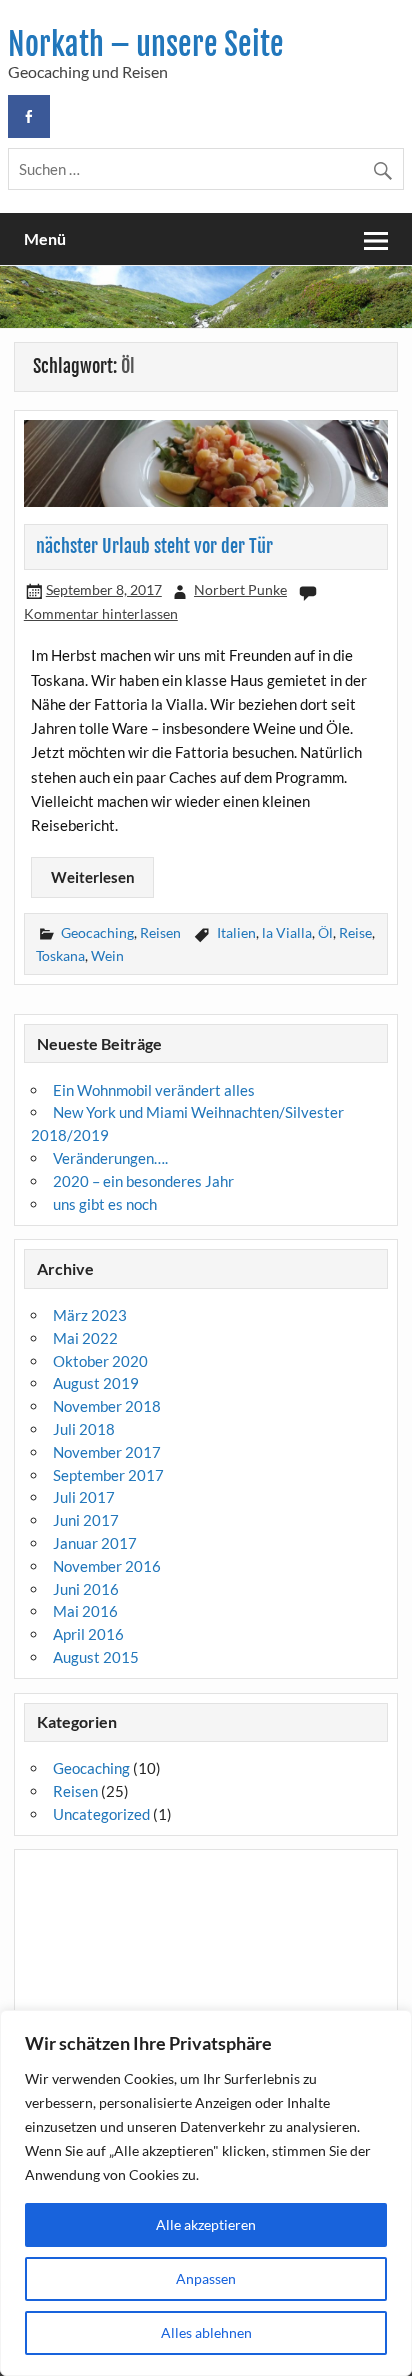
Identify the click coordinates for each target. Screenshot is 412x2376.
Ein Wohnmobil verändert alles (154, 1090)
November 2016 (107, 1566)
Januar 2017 (95, 1543)
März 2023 (90, 1315)
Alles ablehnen (206, 2332)
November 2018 (107, 1406)
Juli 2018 (84, 1429)
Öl (325, 932)
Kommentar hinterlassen (101, 613)
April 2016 (88, 1634)
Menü (45, 238)
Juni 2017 (86, 1520)
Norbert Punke (240, 589)
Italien (236, 932)
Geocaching (97, 932)
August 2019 (96, 1383)
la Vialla (287, 932)
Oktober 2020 (100, 1361)
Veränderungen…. (110, 1158)
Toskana (60, 955)
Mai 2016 (85, 1611)
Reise (355, 932)
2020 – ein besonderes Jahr (143, 1181)
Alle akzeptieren (206, 2224)
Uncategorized (101, 1814)
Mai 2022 (85, 1338)
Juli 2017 (84, 1497)
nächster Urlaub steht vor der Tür (154, 546)
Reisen (160, 932)
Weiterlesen (93, 877)
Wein (107, 955)
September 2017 (108, 1475)
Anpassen (206, 2278)
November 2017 (107, 1452)
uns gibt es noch (105, 1204)
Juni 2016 (86, 1589)
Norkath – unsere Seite (146, 44)
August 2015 (96, 1657)
